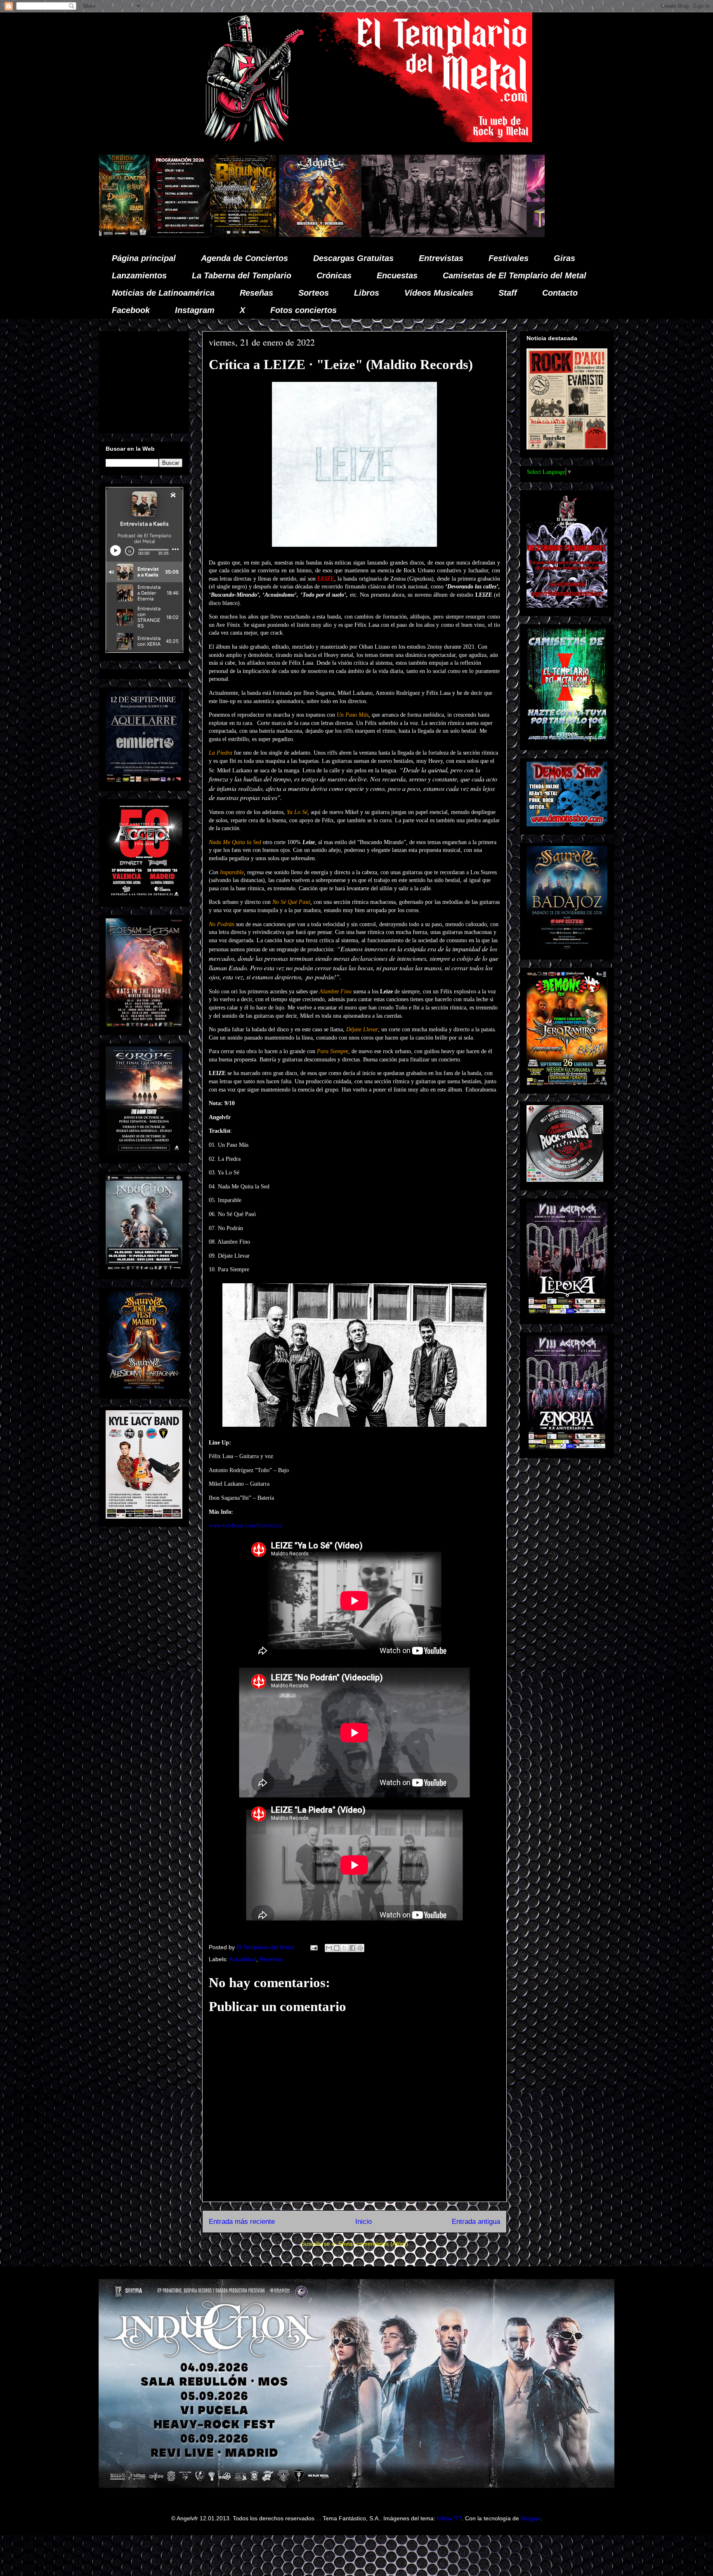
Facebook (131, 310)
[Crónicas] (393, 235)
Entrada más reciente (242, 2222)
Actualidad (243, 1959)
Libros (367, 293)
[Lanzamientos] (286, 235)
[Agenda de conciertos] (544, 235)
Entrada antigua (476, 2222)
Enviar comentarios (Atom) (373, 2244)
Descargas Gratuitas (353, 258)
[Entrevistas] (162, 235)
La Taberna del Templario (242, 275)
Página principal (144, 258)
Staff (508, 293)
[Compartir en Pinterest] (360, 1948)
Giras (564, 258)
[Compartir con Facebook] (352, 1948)
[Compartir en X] (345, 1948)
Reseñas (256, 293)
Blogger (531, 2518)
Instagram (195, 310)
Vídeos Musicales (439, 293)
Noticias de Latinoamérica (163, 293)
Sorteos (314, 293)
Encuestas (397, 275)
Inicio (364, 2222)
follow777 (449, 2518)
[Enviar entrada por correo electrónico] (313, 1947)
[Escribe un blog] (337, 1948)
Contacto (560, 293)
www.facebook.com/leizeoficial (246, 1526)
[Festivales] (486, 235)
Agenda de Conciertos (244, 258)
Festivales (509, 258)
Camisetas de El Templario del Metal (515, 275)
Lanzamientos (139, 275)
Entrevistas (441, 258)
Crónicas (334, 275)
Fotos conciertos (303, 310)
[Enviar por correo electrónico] (329, 1948)
